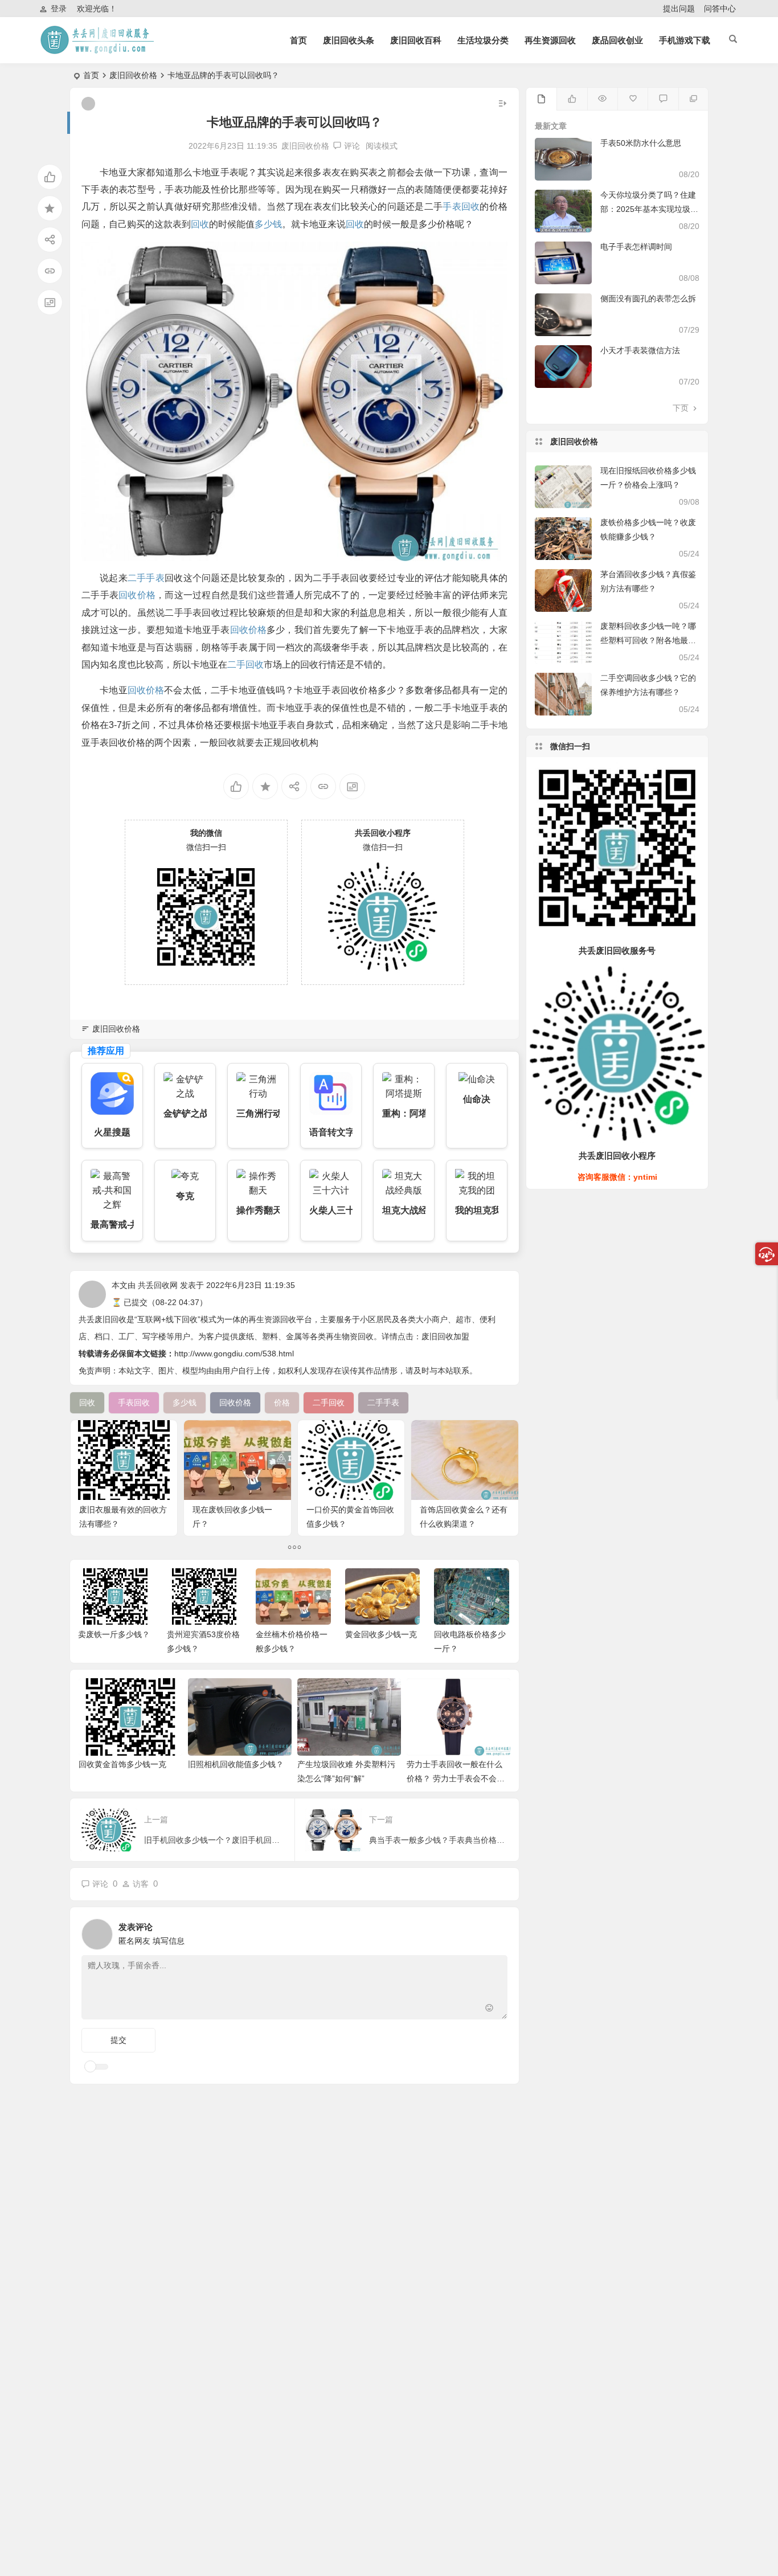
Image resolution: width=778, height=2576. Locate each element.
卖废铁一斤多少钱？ (114, 1634)
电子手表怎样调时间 (636, 247)
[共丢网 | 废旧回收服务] (99, 49)
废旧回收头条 (349, 40)
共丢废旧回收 (103, 1319)
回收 (200, 224)
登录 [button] (59, 9)
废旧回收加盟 (445, 1336)
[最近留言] (663, 99)
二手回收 (245, 665)
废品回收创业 (617, 40)
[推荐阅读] (693, 99)
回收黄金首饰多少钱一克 (122, 1764)
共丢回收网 (158, 1285)
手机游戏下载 (685, 40)
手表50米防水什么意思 (641, 143)
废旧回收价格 (133, 75)
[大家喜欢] (572, 99)
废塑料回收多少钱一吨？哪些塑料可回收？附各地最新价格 (648, 640)
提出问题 (679, 9)
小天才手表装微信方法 (640, 350)
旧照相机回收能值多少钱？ (236, 1764)
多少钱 (268, 224)
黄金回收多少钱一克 (381, 1634)
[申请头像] (496, 1931)
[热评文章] (632, 99)
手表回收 (461, 207)
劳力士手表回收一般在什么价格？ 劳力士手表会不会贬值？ (456, 1778)
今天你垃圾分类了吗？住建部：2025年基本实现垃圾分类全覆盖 (649, 209)
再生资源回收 (550, 40)
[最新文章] (541, 99)
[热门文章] (602, 99)
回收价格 (137, 595)
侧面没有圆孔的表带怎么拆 (648, 299)
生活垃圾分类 (483, 40)
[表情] (490, 2009)
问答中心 (720, 9)
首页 (298, 40)
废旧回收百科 (416, 40)
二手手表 (146, 578)
